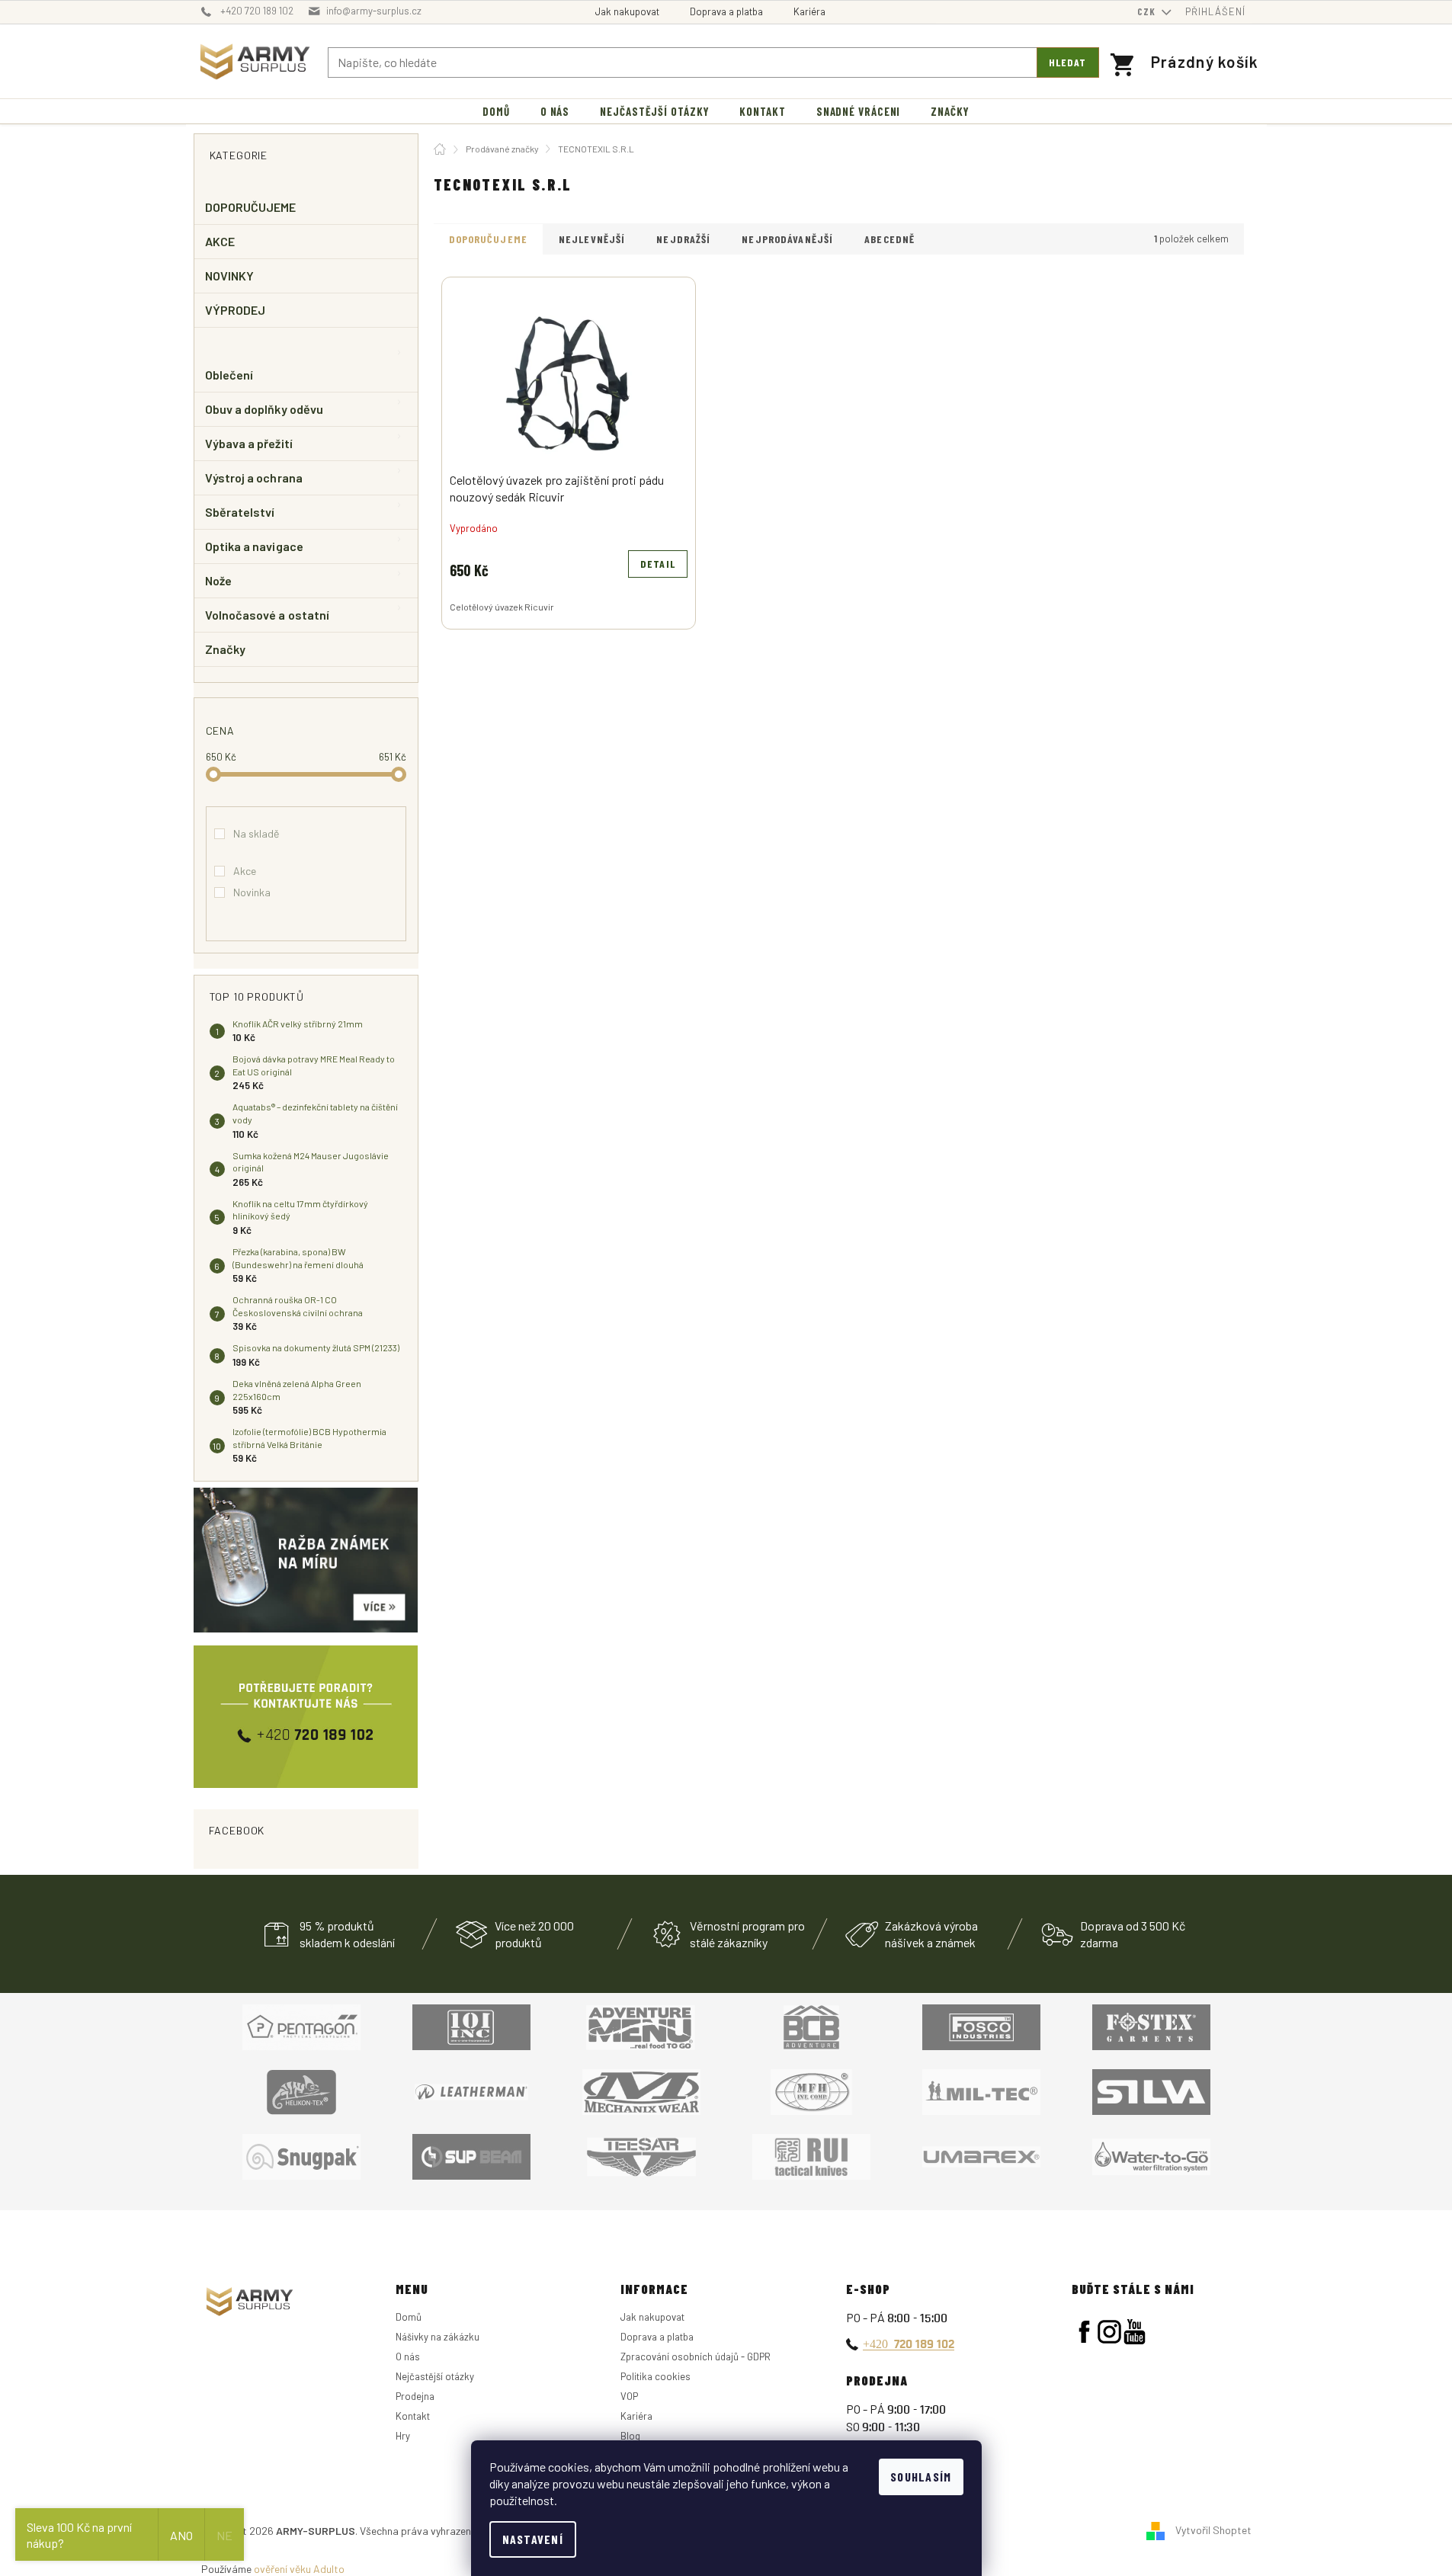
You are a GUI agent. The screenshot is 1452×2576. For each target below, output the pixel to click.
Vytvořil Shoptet (1213, 2529)
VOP (629, 2396)
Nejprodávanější (787, 239)
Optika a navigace (254, 546)
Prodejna (415, 2396)
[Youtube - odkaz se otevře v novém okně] (1135, 2332)
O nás (408, 2357)
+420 (909, 2344)
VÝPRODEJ (236, 310)
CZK (1148, 11)
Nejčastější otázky (435, 2376)
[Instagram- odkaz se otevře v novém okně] (1109, 2332)
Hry (403, 2436)
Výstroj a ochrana (254, 477)
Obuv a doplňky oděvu (264, 409)
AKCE (220, 241)
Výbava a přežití (249, 443)
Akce (245, 871)
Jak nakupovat (627, 11)
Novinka (252, 892)
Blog (630, 2436)
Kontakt (413, 2416)
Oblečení (229, 375)
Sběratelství (240, 512)
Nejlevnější (592, 239)
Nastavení (533, 2539)
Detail (658, 564)
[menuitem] (496, 112)
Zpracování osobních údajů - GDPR (696, 2357)
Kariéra (809, 11)
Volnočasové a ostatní (268, 615)
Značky (225, 649)
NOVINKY (230, 276)
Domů (409, 2317)
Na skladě (256, 833)
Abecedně (889, 239)
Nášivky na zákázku (438, 2337)
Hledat (1068, 62)
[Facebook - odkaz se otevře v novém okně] (1084, 2332)
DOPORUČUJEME (251, 207)
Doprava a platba (726, 11)
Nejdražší (683, 239)
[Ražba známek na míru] (306, 1560)
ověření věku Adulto (299, 2569)
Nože (218, 580)
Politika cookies (655, 2376)
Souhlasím (921, 2477)
